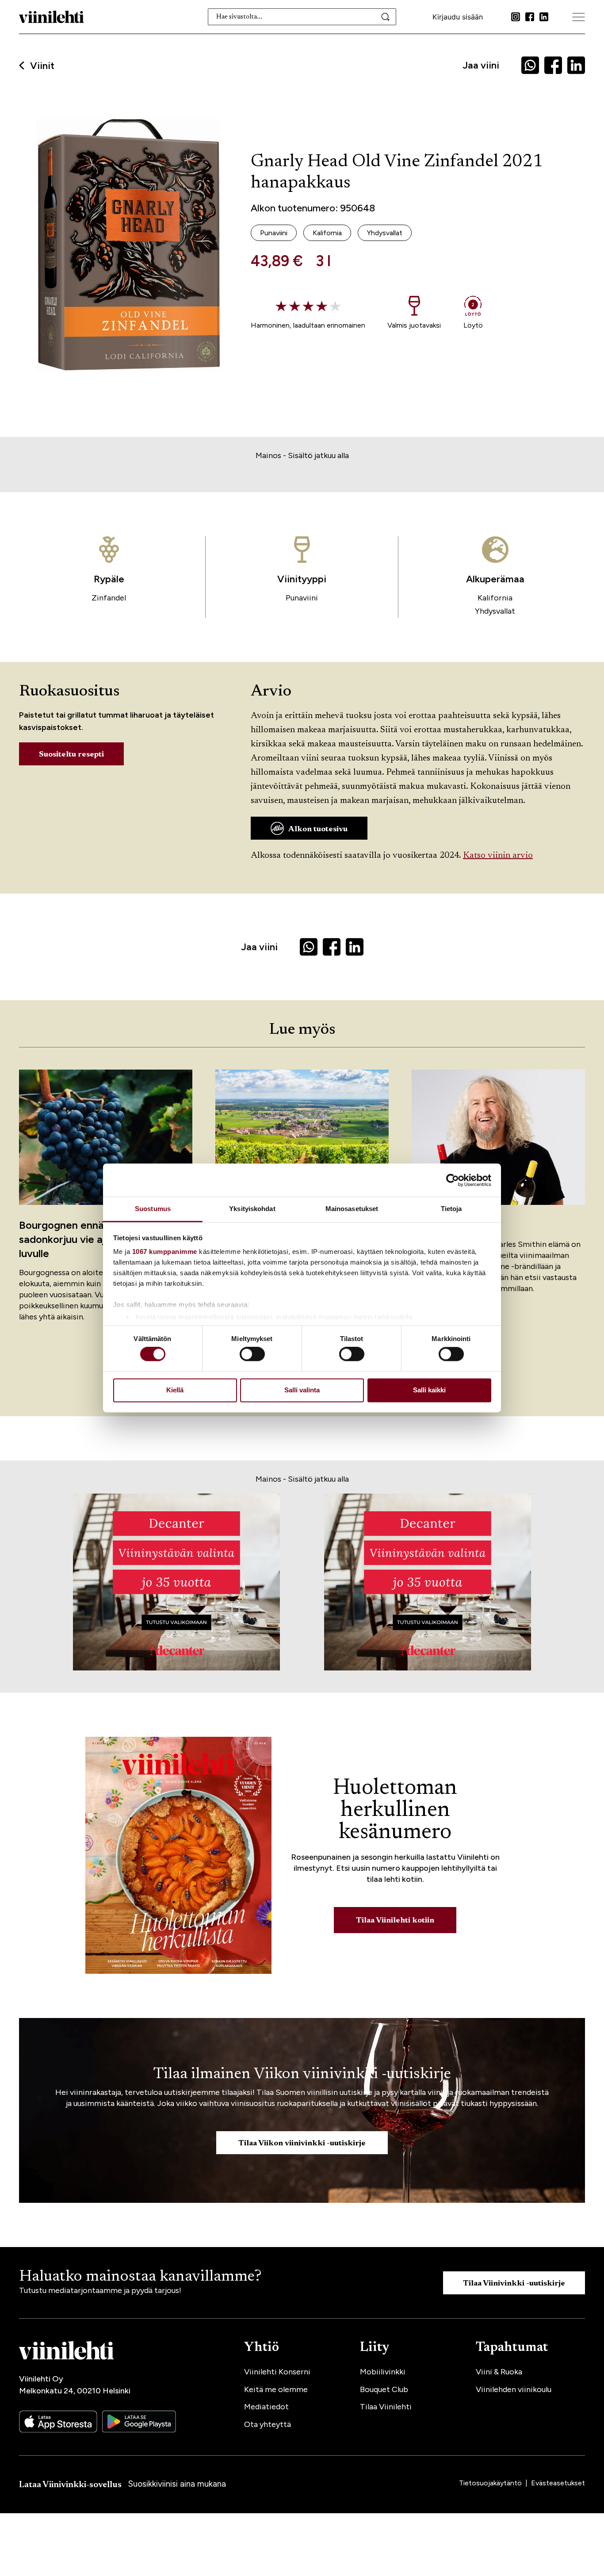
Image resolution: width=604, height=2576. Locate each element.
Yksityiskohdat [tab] (252, 1209)
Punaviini (302, 598)
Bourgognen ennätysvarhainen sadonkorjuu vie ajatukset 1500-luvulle (96, 1239)
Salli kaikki (429, 1390)
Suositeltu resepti (71, 755)
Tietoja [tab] (451, 1209)
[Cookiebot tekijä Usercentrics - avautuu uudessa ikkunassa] (453, 1180)
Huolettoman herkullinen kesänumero (395, 1811)
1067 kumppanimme (165, 1252)
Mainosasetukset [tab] (352, 1209)
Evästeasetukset (558, 2483)
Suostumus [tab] (153, 1209)
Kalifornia (495, 598)
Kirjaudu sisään (458, 17)
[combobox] (302, 17)
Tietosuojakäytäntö (491, 2483)
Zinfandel (109, 598)
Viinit (42, 66)
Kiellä (175, 1390)
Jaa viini (481, 65)
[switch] (252, 1354)
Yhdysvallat (495, 611)
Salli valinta (302, 1390)
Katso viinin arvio (498, 856)
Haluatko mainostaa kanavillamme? (140, 2277)
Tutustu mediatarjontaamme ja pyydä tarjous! (100, 2290)
